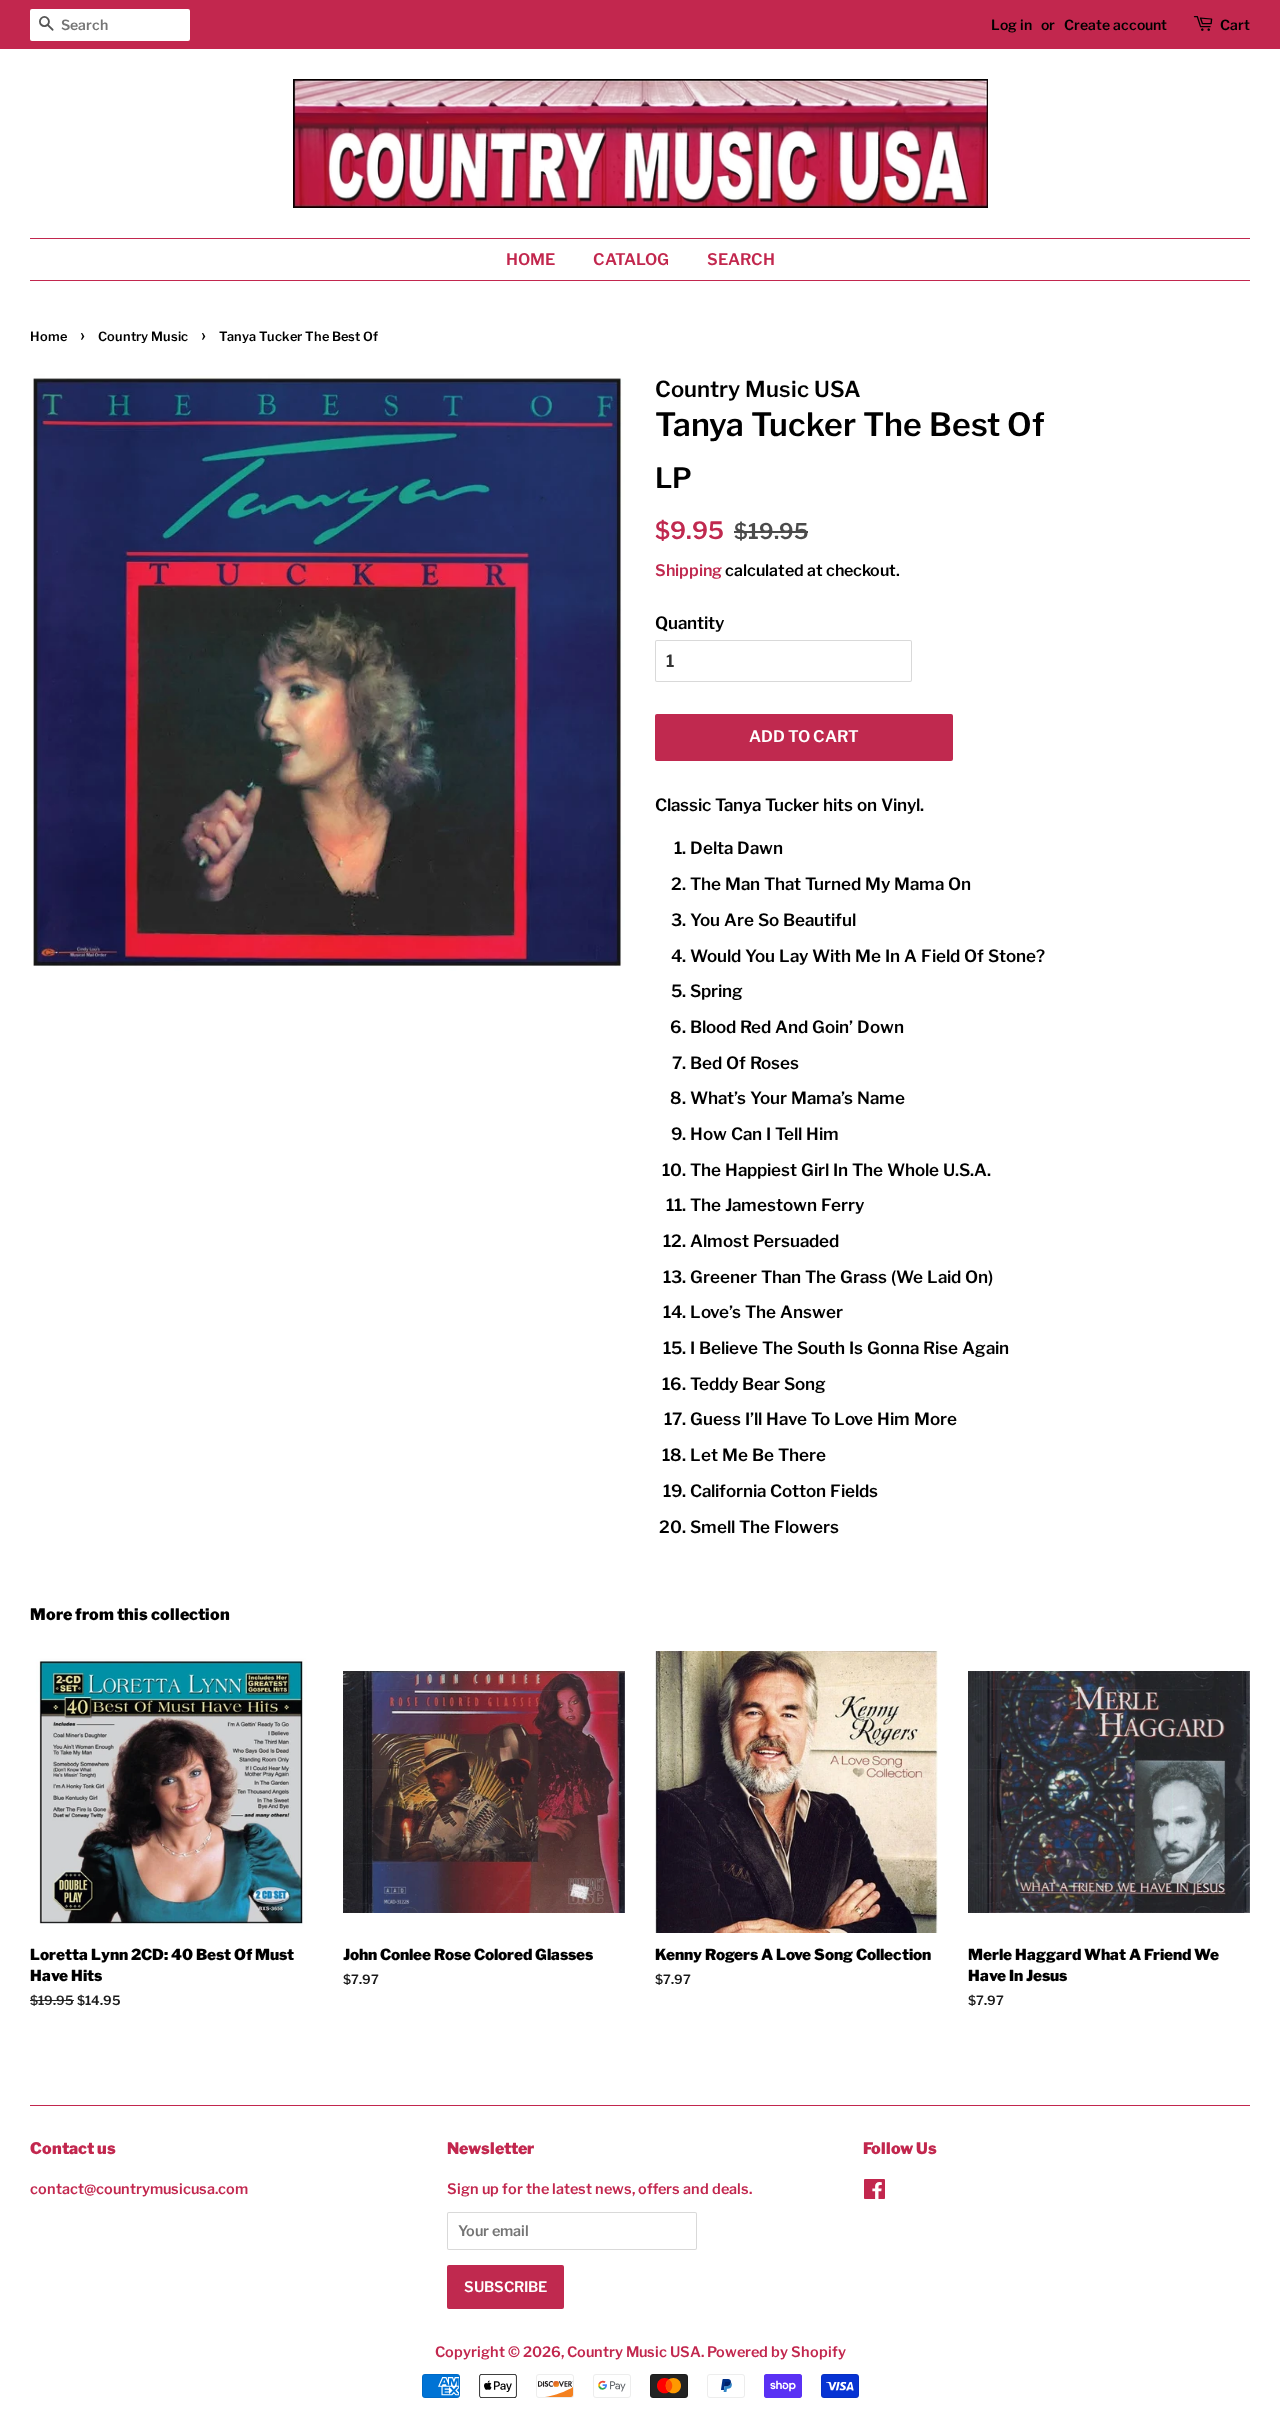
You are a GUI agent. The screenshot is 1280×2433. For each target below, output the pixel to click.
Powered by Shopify (776, 2352)
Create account (1115, 24)
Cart (1235, 24)
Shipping (688, 570)
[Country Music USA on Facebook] (874, 2193)
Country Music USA (634, 2352)
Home (530, 259)
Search (741, 259)
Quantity (689, 623)
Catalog (631, 259)
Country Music (143, 336)
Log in (1011, 24)
